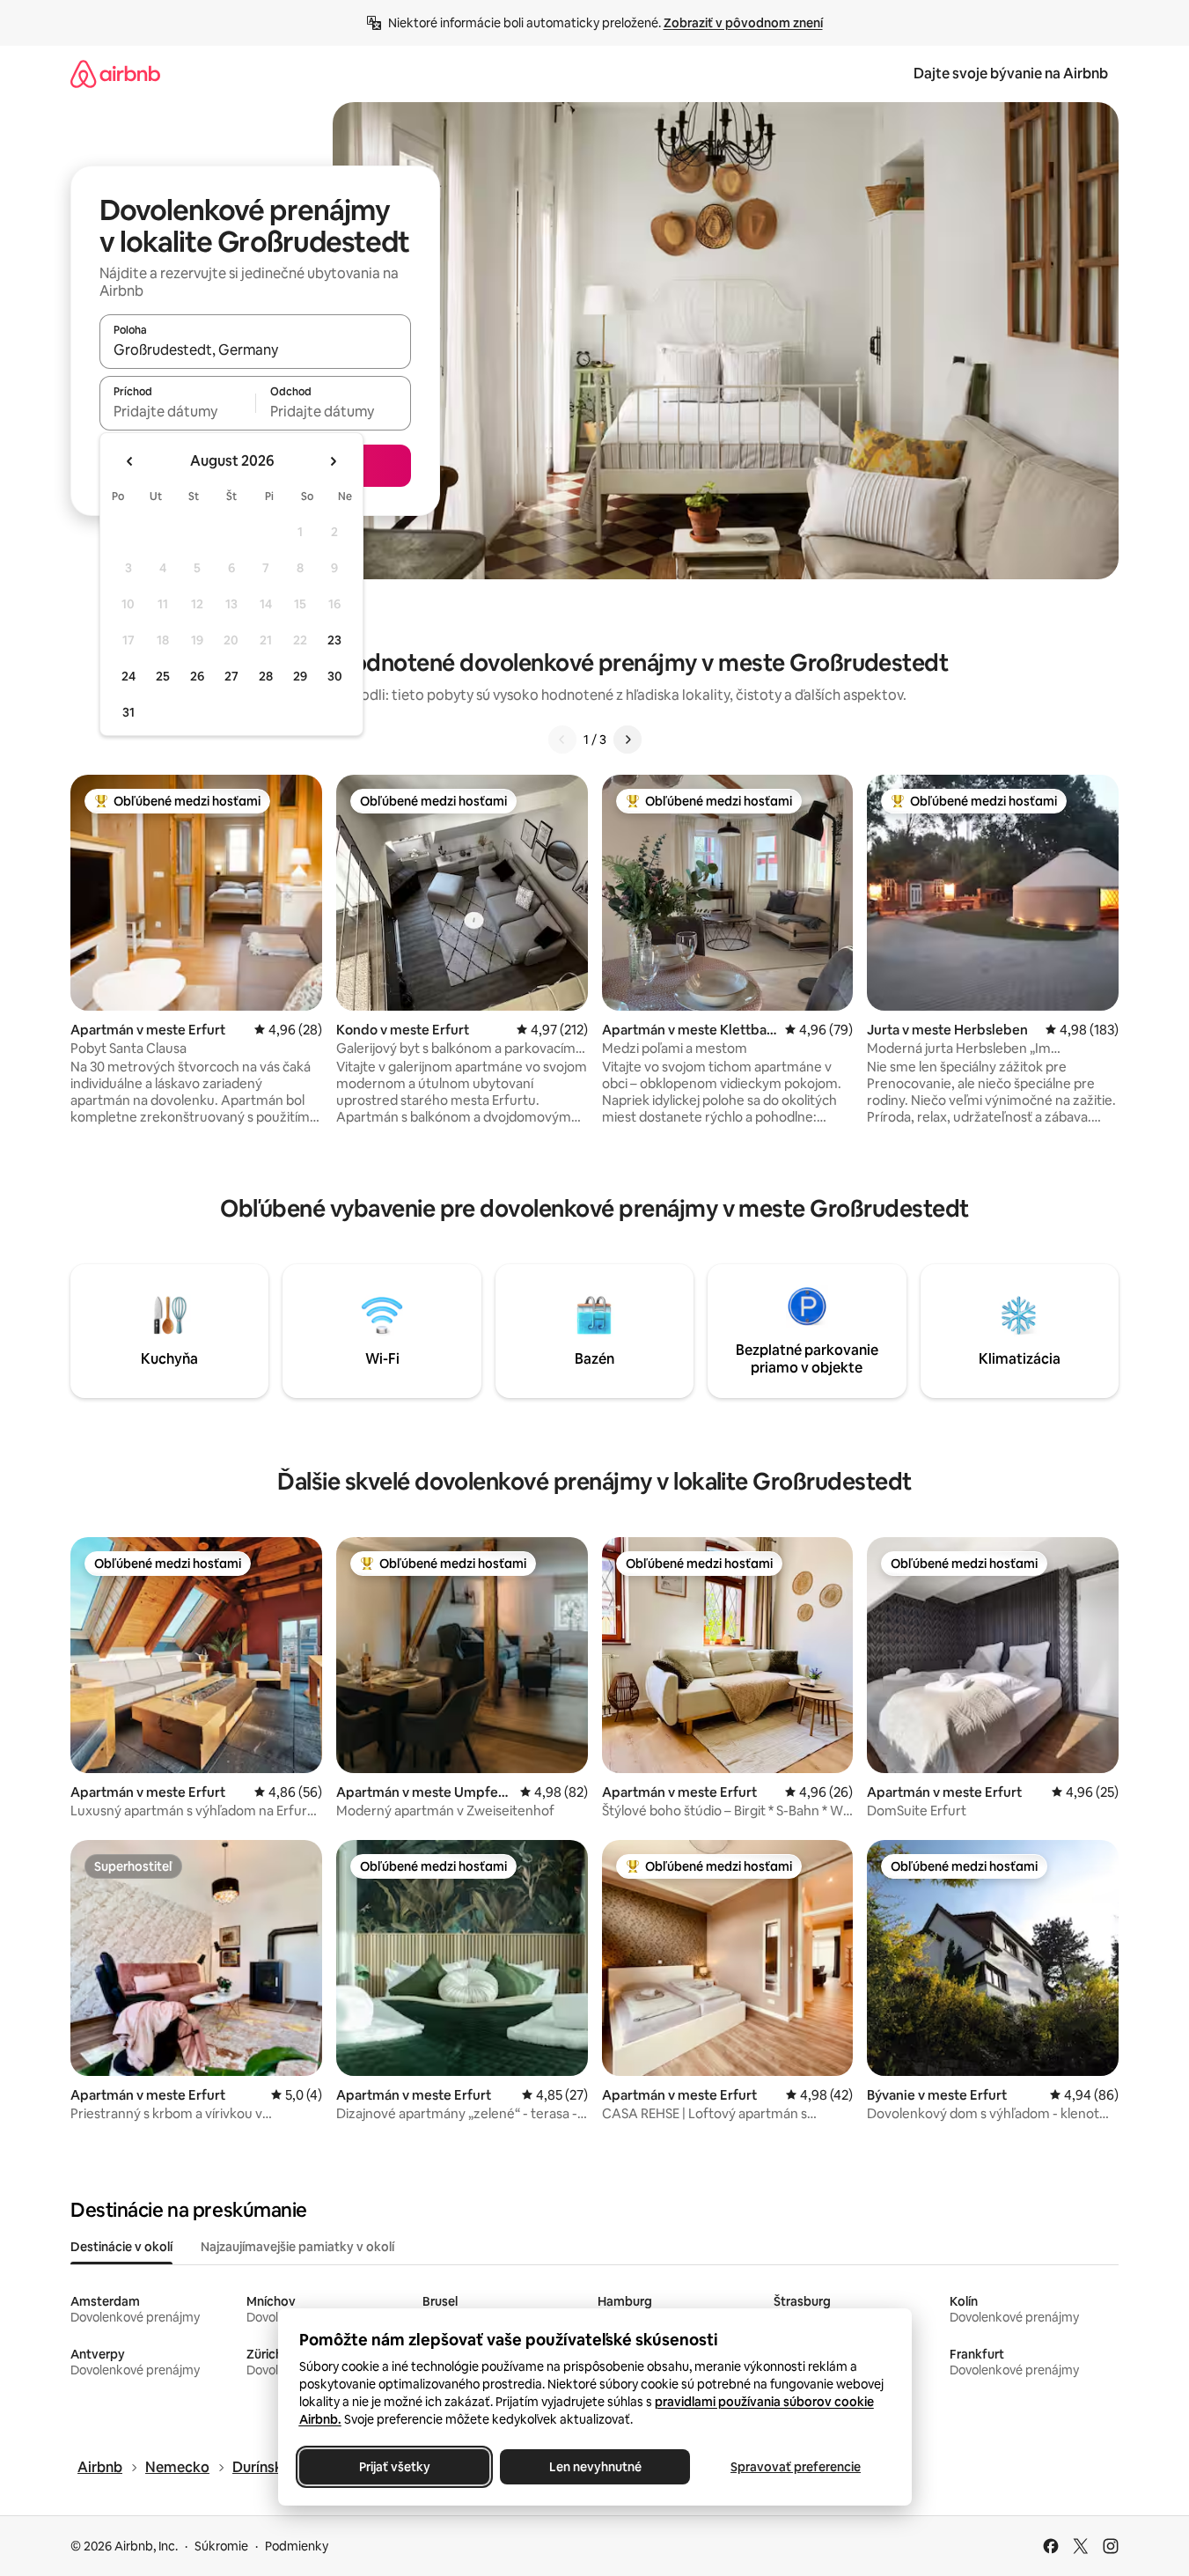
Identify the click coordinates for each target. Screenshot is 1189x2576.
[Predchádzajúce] (562, 740)
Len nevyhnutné (594, 2467)
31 (128, 712)
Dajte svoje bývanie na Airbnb (1011, 74)
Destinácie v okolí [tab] (121, 2247)
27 (231, 676)
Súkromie (221, 2546)
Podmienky (297, 2546)
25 (163, 676)
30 (335, 676)
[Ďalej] (628, 740)
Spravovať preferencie (796, 2467)
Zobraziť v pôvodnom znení (743, 23)
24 (128, 676)
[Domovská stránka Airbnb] (115, 74)
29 (300, 676)
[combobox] (255, 350)
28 (266, 676)
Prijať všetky (394, 2467)
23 (334, 640)
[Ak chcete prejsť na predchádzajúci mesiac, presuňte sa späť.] (130, 461)
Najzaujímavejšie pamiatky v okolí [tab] (297, 2247)
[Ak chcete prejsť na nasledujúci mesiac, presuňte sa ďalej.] (333, 461)
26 (197, 676)
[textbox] (177, 411)
